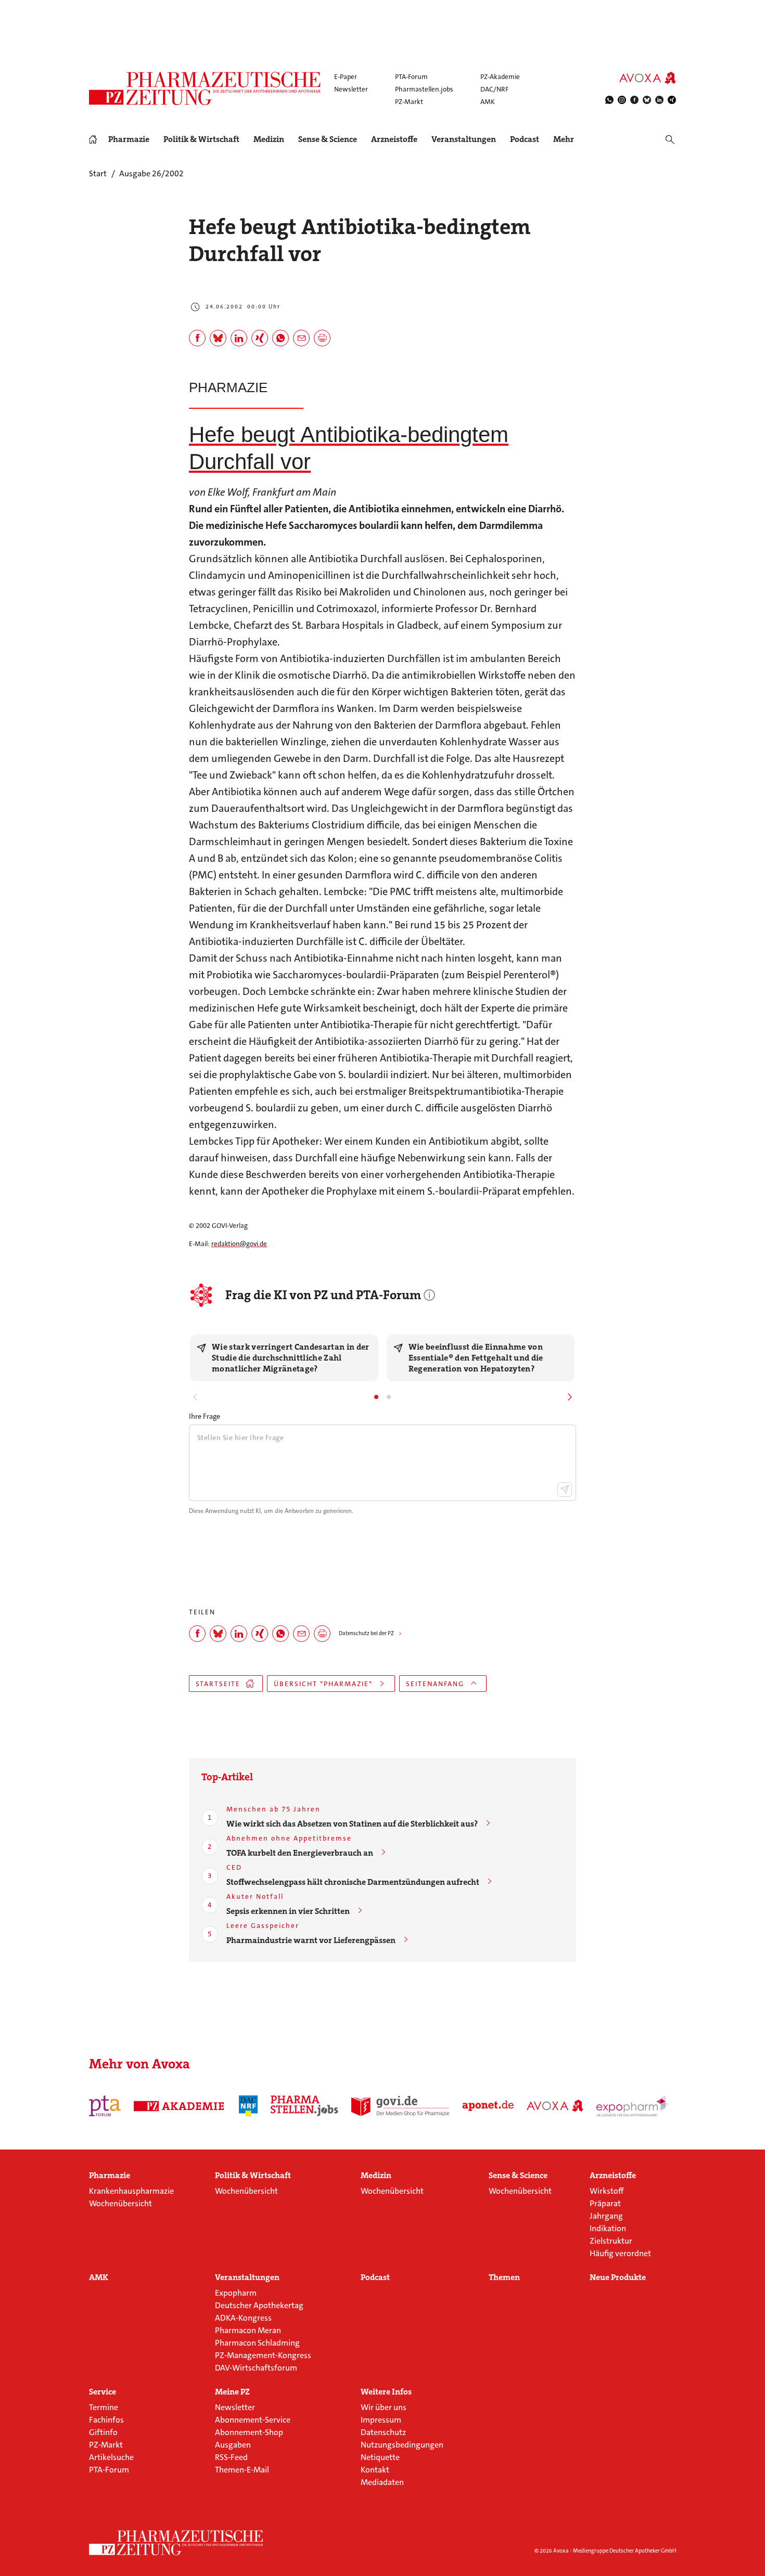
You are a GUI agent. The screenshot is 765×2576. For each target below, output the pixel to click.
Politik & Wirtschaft (201, 139)
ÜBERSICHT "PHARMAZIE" (323, 1684)
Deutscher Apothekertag (259, 2305)
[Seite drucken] (322, 338)
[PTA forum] (105, 2106)
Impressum (381, 2420)
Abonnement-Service (253, 2420)
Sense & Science (328, 139)
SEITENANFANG (435, 1684)
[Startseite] (176, 2543)
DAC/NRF (494, 89)
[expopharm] (635, 2106)
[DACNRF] (248, 2106)
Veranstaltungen (464, 139)
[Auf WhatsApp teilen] (280, 338)
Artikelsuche (111, 2457)
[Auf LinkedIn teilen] (239, 338)
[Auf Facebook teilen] (197, 338)
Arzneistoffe (394, 139)
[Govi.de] (400, 2106)
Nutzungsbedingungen (402, 2445)
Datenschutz (383, 2432)
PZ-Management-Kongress (263, 2355)
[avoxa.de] (555, 2106)
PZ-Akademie (500, 77)
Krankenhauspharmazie (131, 2191)
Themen (504, 2277)
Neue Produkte (618, 2277)
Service (103, 2392)
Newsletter (351, 89)
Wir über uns (384, 2407)
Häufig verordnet (620, 2253)
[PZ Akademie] (180, 2106)
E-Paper (346, 77)
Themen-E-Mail (242, 2470)
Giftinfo (103, 2432)
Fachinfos (106, 2420)
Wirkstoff (607, 2191)
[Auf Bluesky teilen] (218, 338)
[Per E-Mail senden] (301, 338)
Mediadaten (382, 2482)
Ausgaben (233, 2445)
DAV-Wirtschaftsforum (256, 2368)
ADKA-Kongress (243, 2318)
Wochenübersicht (120, 2203)
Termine (104, 2407)
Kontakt (375, 2470)
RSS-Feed (231, 2457)
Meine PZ (232, 2392)
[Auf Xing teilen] (260, 338)
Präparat (605, 2203)
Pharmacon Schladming (257, 2343)
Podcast (525, 139)
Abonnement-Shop (249, 2432)
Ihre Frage (205, 1416)
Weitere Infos (386, 2392)
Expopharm (236, 2293)
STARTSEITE (218, 1684)
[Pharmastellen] (304, 2106)
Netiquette (380, 2457)
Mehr (564, 139)
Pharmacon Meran (248, 2330)
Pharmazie (129, 139)
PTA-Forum (411, 77)
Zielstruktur (611, 2241)
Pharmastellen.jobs (424, 89)
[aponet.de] (488, 2106)
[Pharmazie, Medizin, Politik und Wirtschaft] (205, 88)
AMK (488, 102)
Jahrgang (606, 2216)
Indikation (608, 2228)
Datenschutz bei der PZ (366, 1633)
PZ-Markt (409, 102)
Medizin (269, 139)
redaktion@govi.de (239, 1244)
